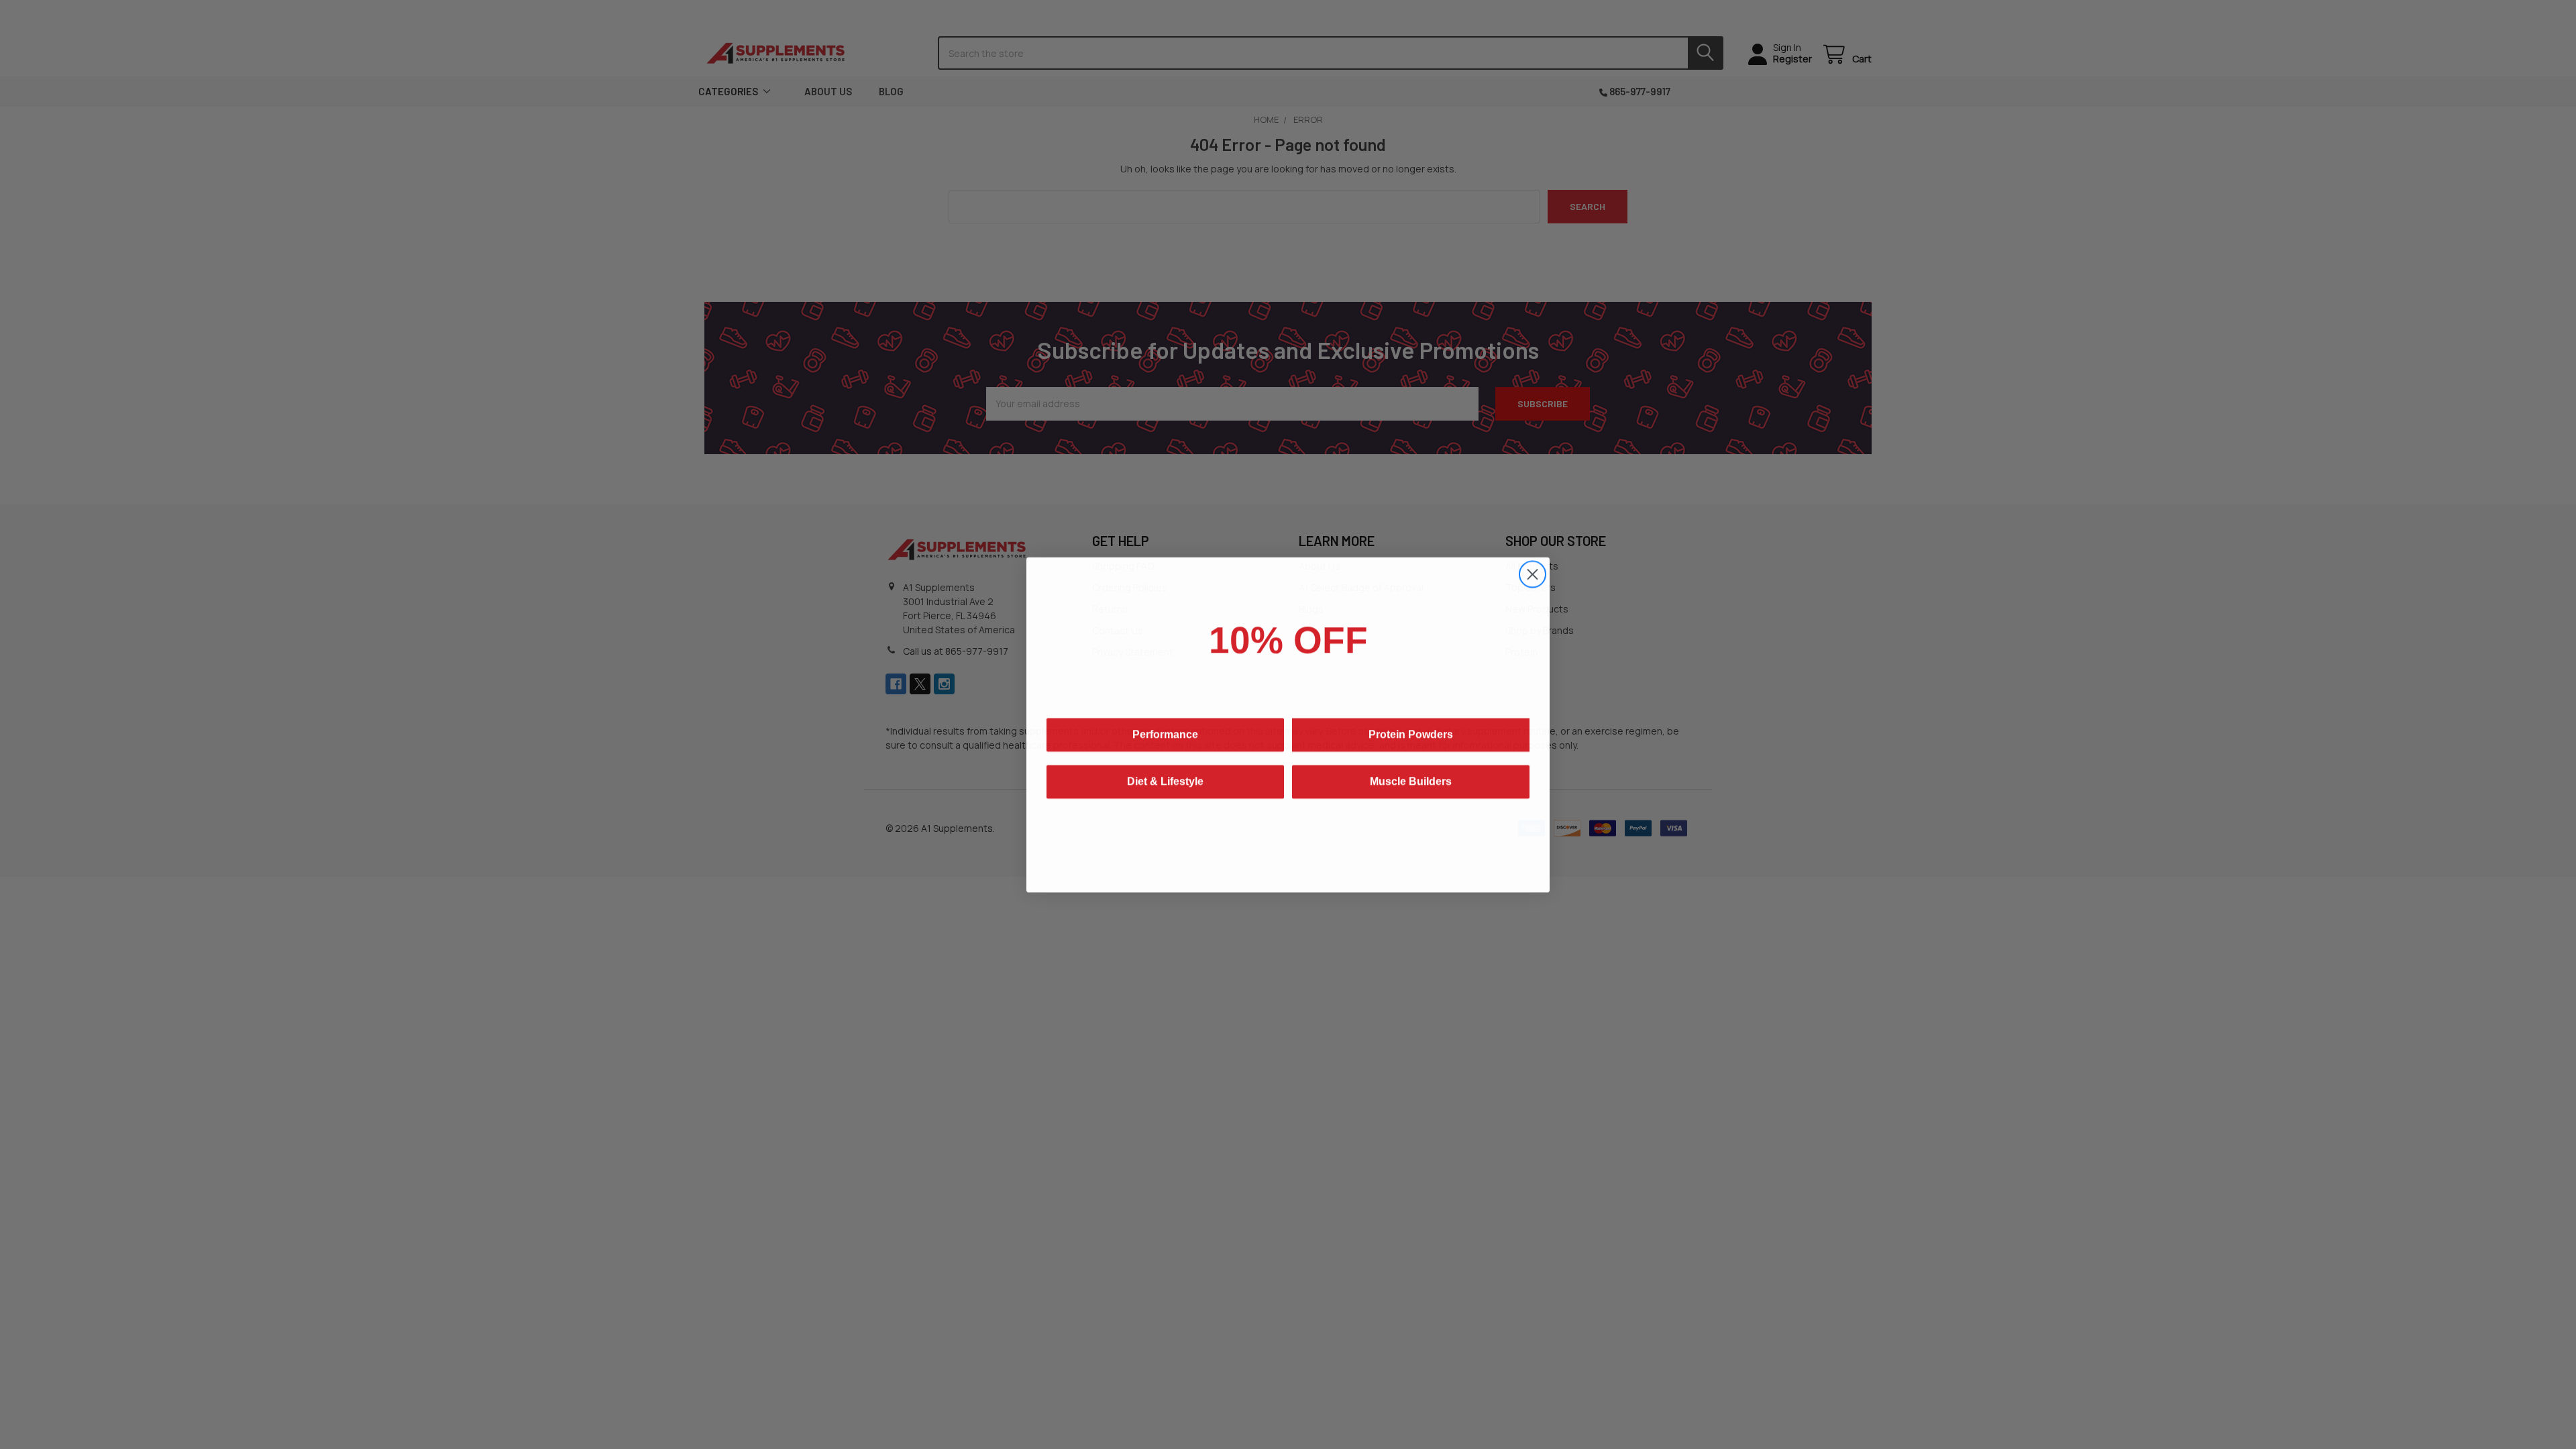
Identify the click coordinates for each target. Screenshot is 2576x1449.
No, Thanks (1288, 836)
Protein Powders (1411, 742)
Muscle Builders (1411, 789)
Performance (1165, 742)
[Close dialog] (1533, 574)
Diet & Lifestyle (1165, 789)
